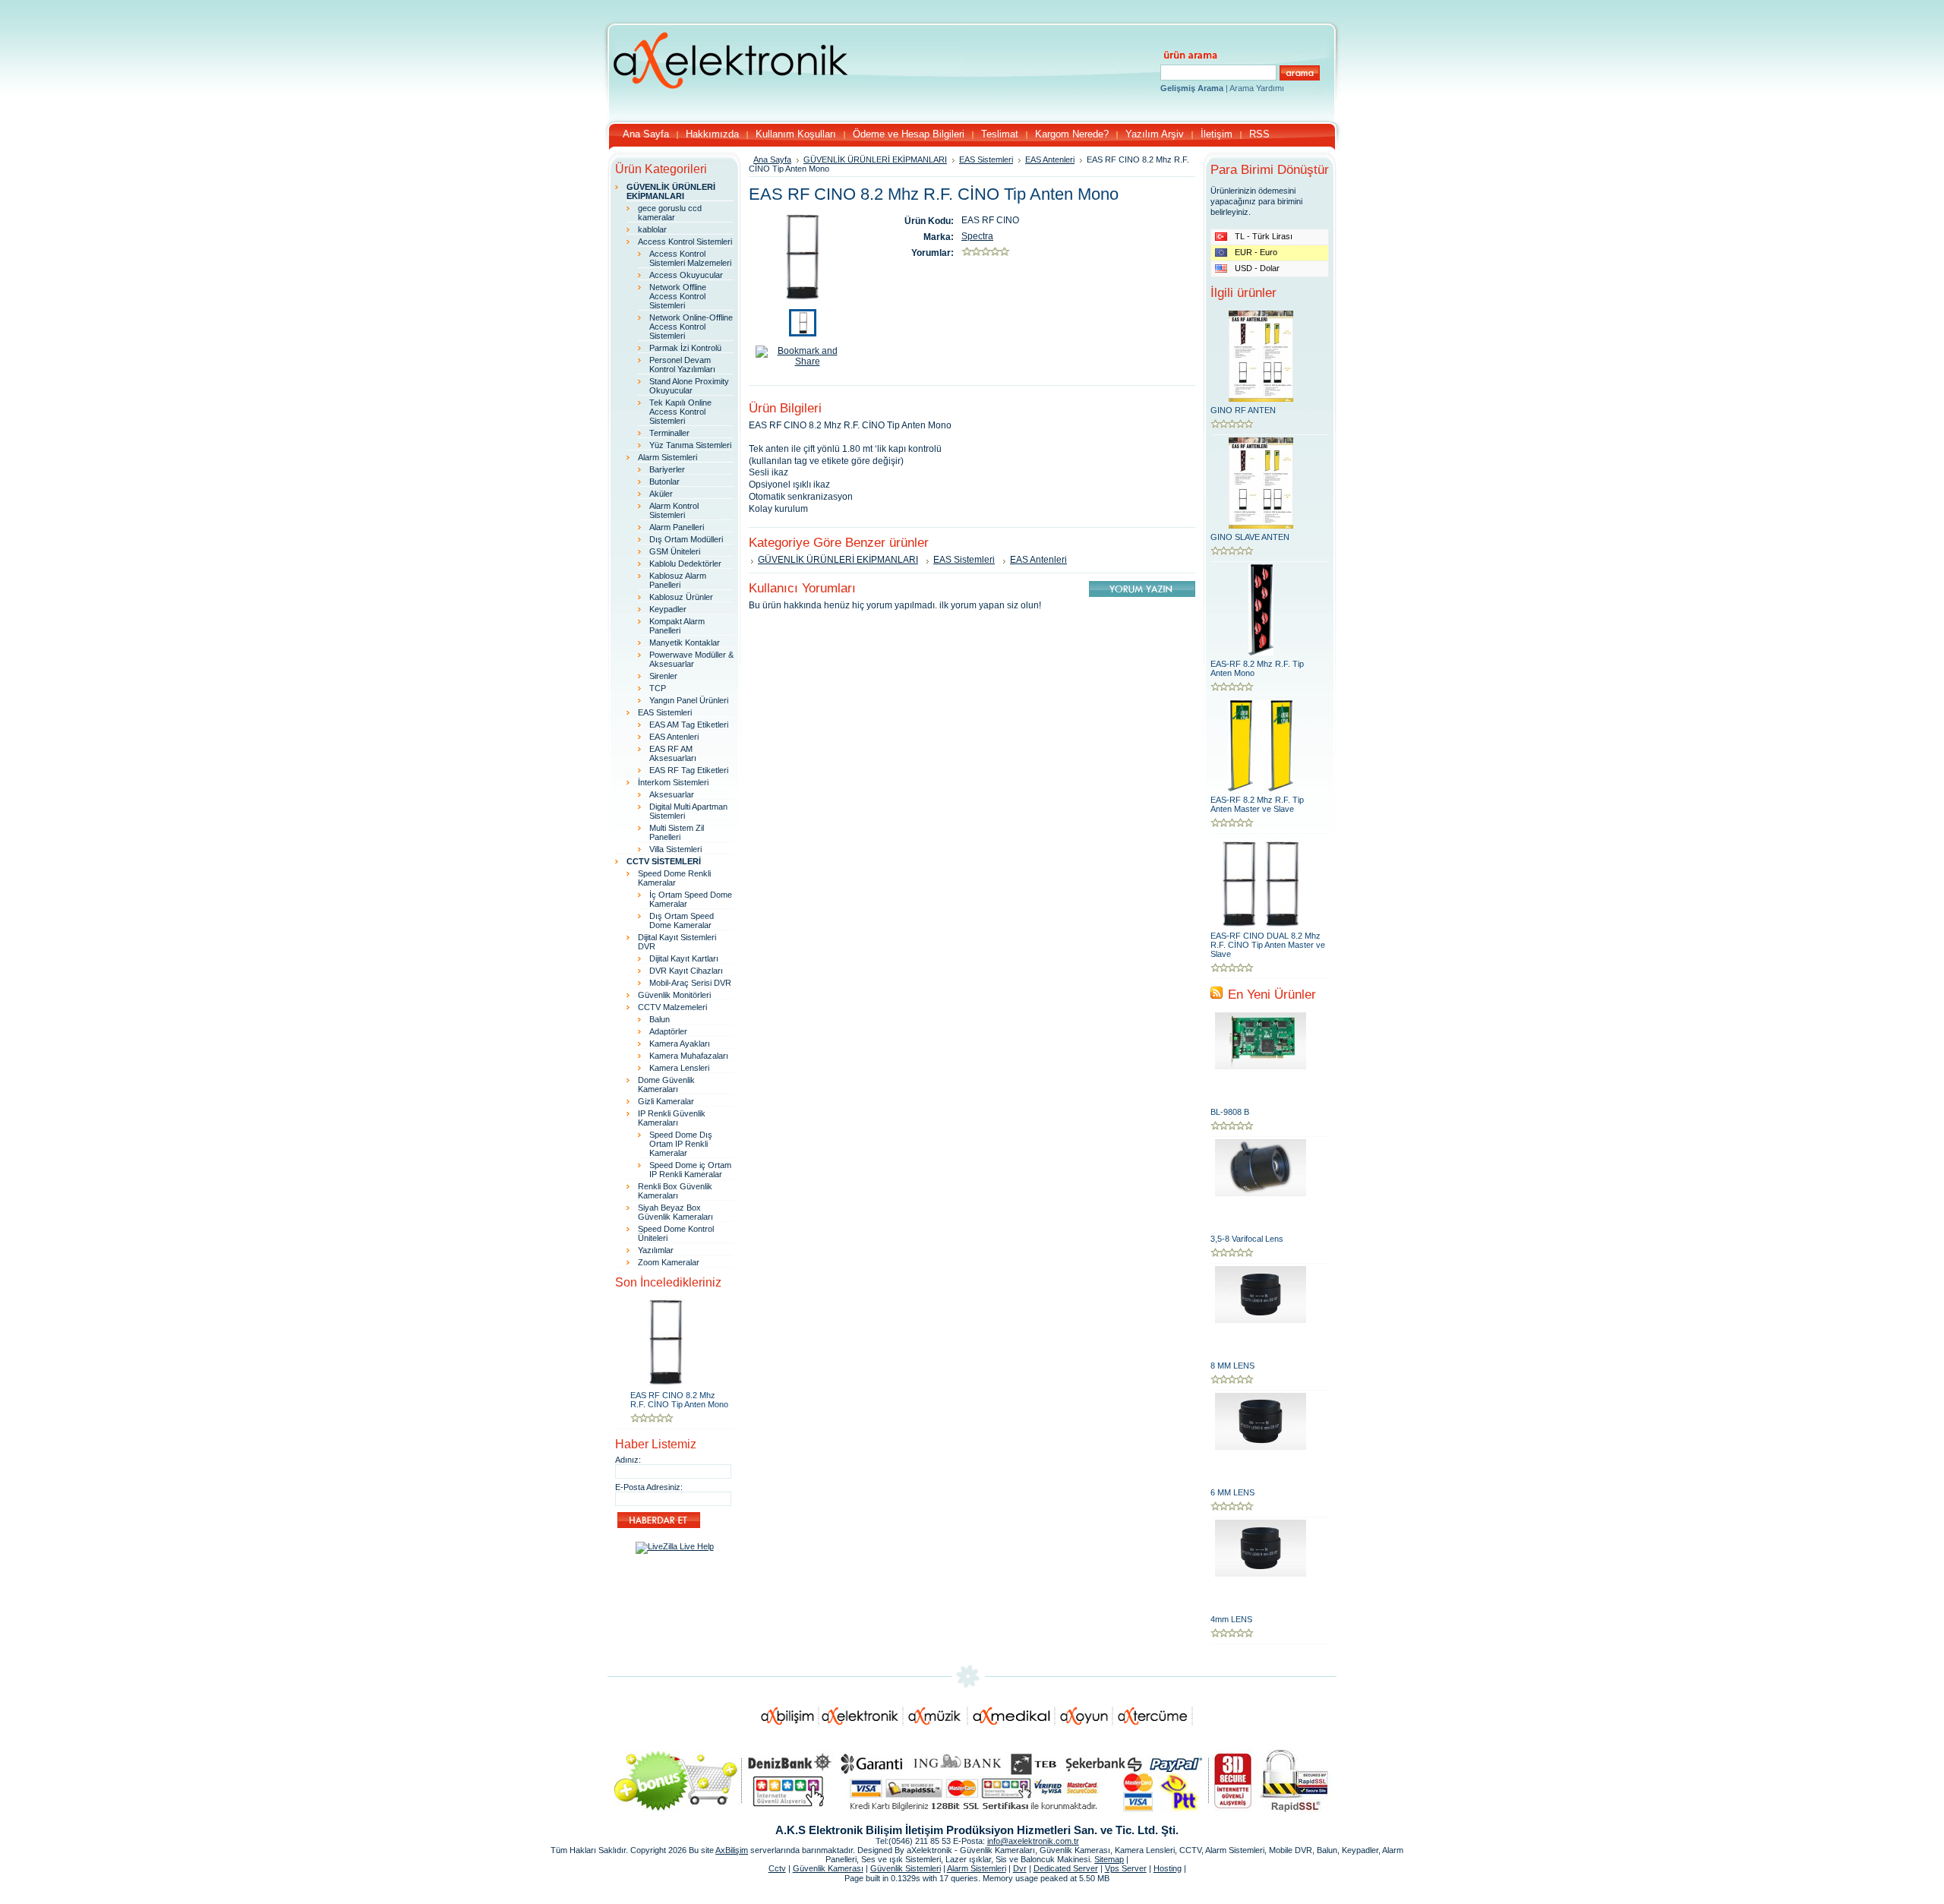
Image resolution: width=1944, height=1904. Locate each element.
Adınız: (628, 1460)
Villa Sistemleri (675, 849)
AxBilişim (732, 1850)
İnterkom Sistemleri (673, 782)
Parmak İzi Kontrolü (685, 348)
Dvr (1020, 1868)
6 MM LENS (1232, 1492)
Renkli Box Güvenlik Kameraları (675, 1191)
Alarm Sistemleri (667, 457)
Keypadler (668, 609)
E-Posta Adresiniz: (649, 1487)
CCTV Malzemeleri (672, 1007)
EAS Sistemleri (665, 712)
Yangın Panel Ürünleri (689, 700)
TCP (658, 688)
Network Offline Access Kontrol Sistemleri (678, 296)
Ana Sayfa (772, 159)
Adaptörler (668, 1031)
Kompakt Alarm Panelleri (677, 626)
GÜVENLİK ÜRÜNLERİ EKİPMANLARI (875, 159)
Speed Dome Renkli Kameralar (674, 878)
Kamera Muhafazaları (689, 1056)
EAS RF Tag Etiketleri (689, 770)
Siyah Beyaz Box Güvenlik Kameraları (675, 1212)
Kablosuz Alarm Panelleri (678, 580)
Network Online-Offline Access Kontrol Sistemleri (691, 327)
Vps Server (1126, 1868)
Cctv (777, 1868)
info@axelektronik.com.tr (1033, 1841)
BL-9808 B (1230, 1112)
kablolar (652, 229)
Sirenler (663, 676)
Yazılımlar (656, 1250)
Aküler (661, 494)
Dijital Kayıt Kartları (684, 958)
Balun (660, 1019)
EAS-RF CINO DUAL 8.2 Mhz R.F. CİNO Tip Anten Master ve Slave (1268, 945)
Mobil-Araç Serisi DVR (690, 983)
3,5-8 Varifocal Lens (1247, 1239)
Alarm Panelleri (677, 527)
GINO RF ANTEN (1243, 410)
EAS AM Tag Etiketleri (689, 725)
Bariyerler (667, 469)
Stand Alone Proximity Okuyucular (689, 386)
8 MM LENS (1232, 1366)
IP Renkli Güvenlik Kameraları (672, 1118)
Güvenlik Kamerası (828, 1868)
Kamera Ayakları (680, 1044)
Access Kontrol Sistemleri (685, 242)
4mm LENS (1231, 1619)
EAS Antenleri (674, 737)
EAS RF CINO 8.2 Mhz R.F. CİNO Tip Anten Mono (679, 1400)
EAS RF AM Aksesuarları (673, 753)
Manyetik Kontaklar (685, 643)
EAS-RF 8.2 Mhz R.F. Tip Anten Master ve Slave (1257, 804)
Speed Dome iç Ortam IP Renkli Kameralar (690, 1170)
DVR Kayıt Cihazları (686, 971)
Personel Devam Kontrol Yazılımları (682, 365)
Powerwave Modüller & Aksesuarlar (691, 659)
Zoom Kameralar (669, 1262)
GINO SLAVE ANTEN (1250, 537)
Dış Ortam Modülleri (686, 539)
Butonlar (664, 482)
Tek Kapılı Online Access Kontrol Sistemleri (680, 412)
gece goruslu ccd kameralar (670, 213)
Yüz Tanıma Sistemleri (690, 445)
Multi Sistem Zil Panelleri (677, 832)
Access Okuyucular (686, 275)
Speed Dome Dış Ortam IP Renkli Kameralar (681, 1144)
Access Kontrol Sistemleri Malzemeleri (690, 258)
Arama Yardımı (1257, 88)
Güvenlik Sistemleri (906, 1868)
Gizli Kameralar (666, 1101)
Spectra (977, 236)
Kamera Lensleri (679, 1068)
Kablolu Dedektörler (685, 564)
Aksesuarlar (672, 794)
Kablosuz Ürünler (681, 597)
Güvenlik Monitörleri (674, 995)
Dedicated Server (1066, 1868)
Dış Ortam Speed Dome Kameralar (682, 920)
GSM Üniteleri (675, 551)
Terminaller (669, 433)
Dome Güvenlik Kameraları (666, 1085)
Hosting (1168, 1868)
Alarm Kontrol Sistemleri (674, 510)
